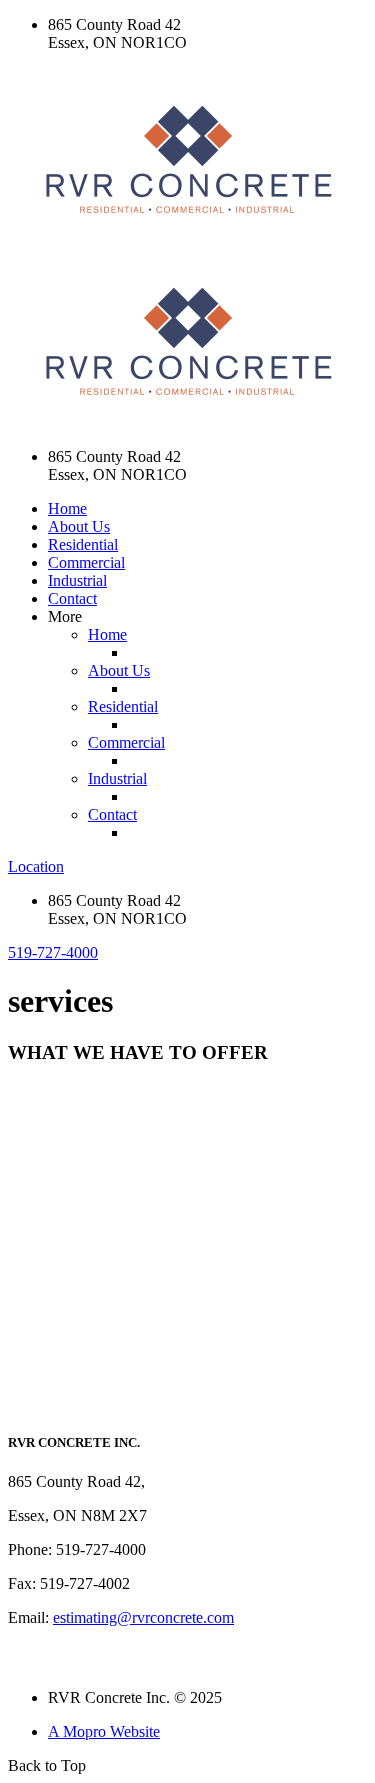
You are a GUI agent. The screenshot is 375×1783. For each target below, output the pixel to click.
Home (67, 508)
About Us (79, 526)
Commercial (86, 562)
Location (36, 866)
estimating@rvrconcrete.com (143, 1617)
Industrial (77, 580)
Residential (83, 544)
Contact (72, 598)
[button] (53, 952)
